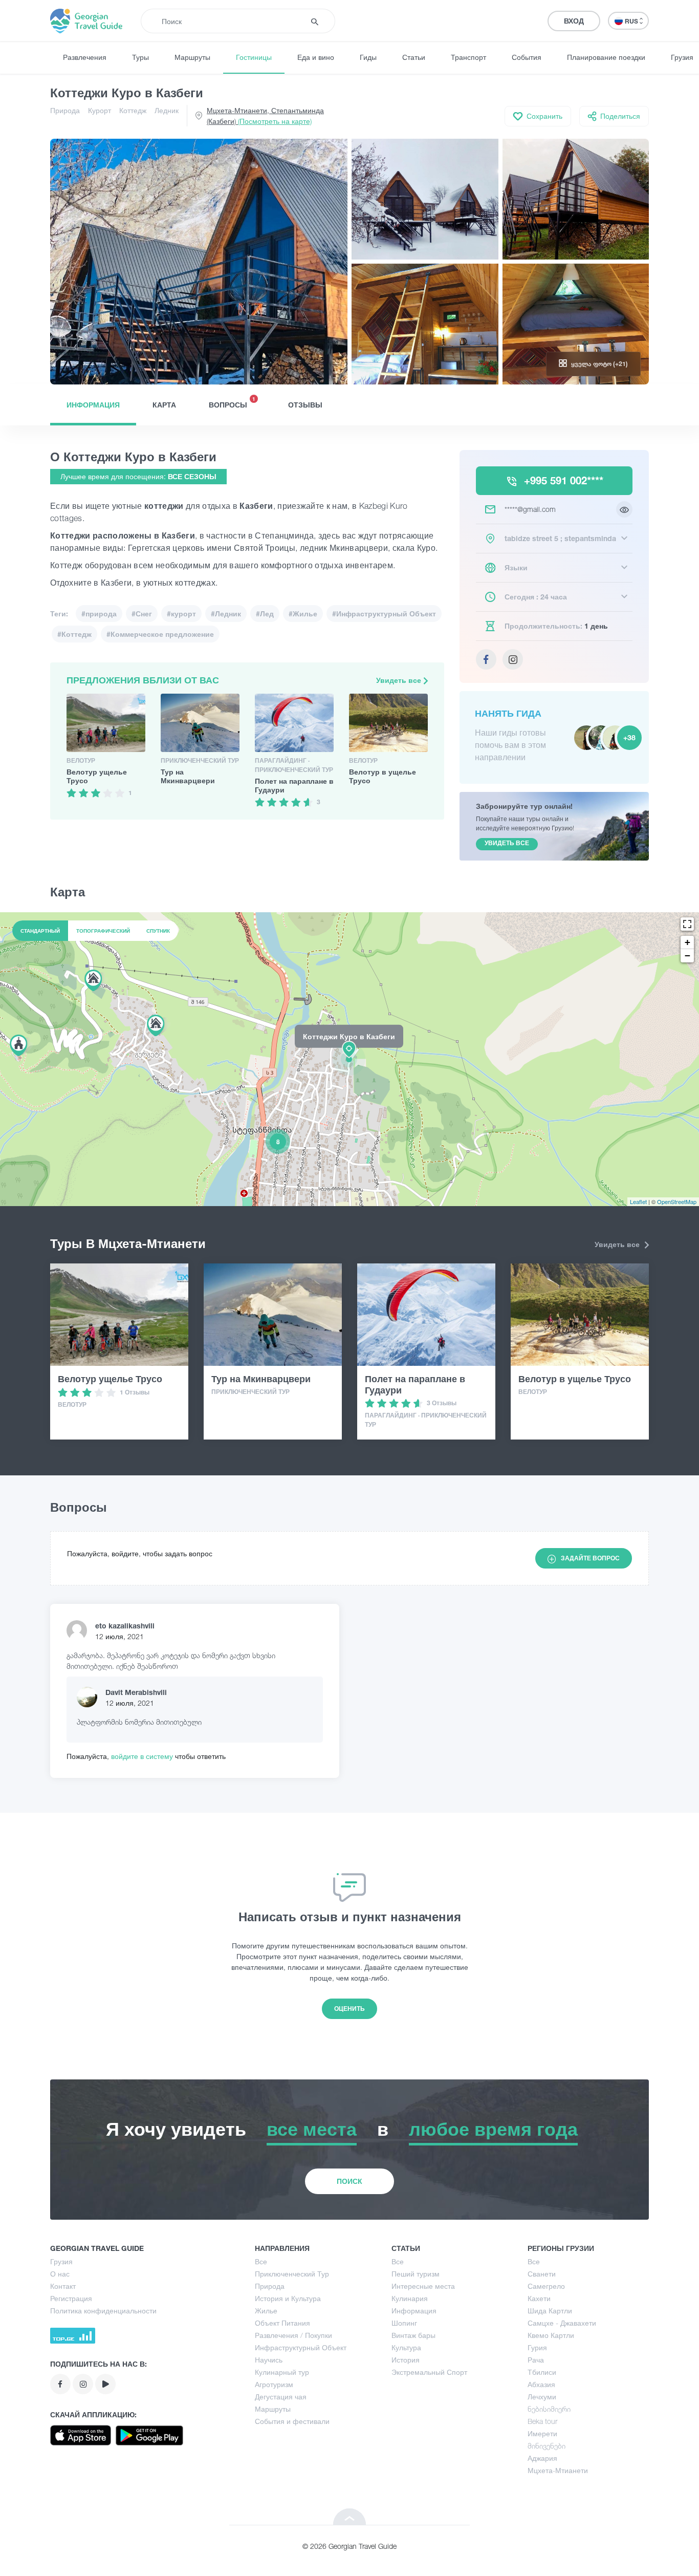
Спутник (158, 931)
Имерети (542, 2433)
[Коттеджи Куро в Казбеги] (349, 1059)
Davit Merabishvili (136, 1692)
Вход (574, 21)
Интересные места (423, 2286)
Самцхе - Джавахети (562, 2323)
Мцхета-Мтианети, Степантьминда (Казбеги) (265, 116)
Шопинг (404, 2323)
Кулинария (410, 2298)
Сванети (542, 2274)
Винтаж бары (413, 2335)
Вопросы (232, 402)
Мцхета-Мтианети (558, 2470)
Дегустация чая (281, 2397)
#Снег (142, 614)
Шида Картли (550, 2311)
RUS (632, 21)
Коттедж (133, 110)
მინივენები (547, 2446)
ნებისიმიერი (549, 2409)
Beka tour (542, 2421)
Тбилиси (542, 2372)
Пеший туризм (416, 2274)
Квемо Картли (551, 2335)
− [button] (687, 956)
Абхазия (541, 2384)
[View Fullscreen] (687, 924)
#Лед (265, 614)
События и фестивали (292, 2421)
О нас (60, 2274)
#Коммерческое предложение (160, 634)
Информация (93, 405)
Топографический (103, 931)
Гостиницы (254, 57)
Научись (269, 2360)
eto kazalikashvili (125, 1626)
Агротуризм (274, 2384)
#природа (99, 614)
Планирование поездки (606, 57)
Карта (164, 405)
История (406, 2360)
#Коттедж (74, 634)
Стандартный (40, 931)
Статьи (414, 57)
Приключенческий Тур (292, 2274)
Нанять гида (508, 713)
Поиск (349, 2181)
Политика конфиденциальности (103, 2311)
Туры (140, 57)
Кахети (539, 2298)
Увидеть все (400, 680)
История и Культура (288, 2298)
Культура (406, 2347)
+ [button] (687, 942)
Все (261, 2261)
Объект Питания (282, 2323)
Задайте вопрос (590, 1558)
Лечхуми (542, 2397)
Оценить (349, 2009)
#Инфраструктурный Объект (384, 614)
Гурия (537, 2347)
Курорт (100, 110)
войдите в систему (143, 1756)
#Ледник (226, 614)
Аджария (542, 2458)
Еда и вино (316, 57)
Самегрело (546, 2286)
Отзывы (305, 405)
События (527, 57)
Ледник (167, 110)
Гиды (368, 57)
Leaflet (638, 1201)
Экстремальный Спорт (429, 2372)
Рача (536, 2360)
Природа (65, 110)
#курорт (181, 614)
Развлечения (85, 57)
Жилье (266, 2311)
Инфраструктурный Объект (301, 2347)
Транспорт (468, 57)
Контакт (63, 2286)
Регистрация (71, 2298)
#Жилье (303, 614)
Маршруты (192, 57)
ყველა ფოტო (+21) (599, 364)
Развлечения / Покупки (293, 2335)
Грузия (61, 2261)
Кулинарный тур (282, 2372)
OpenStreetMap (677, 1201)
